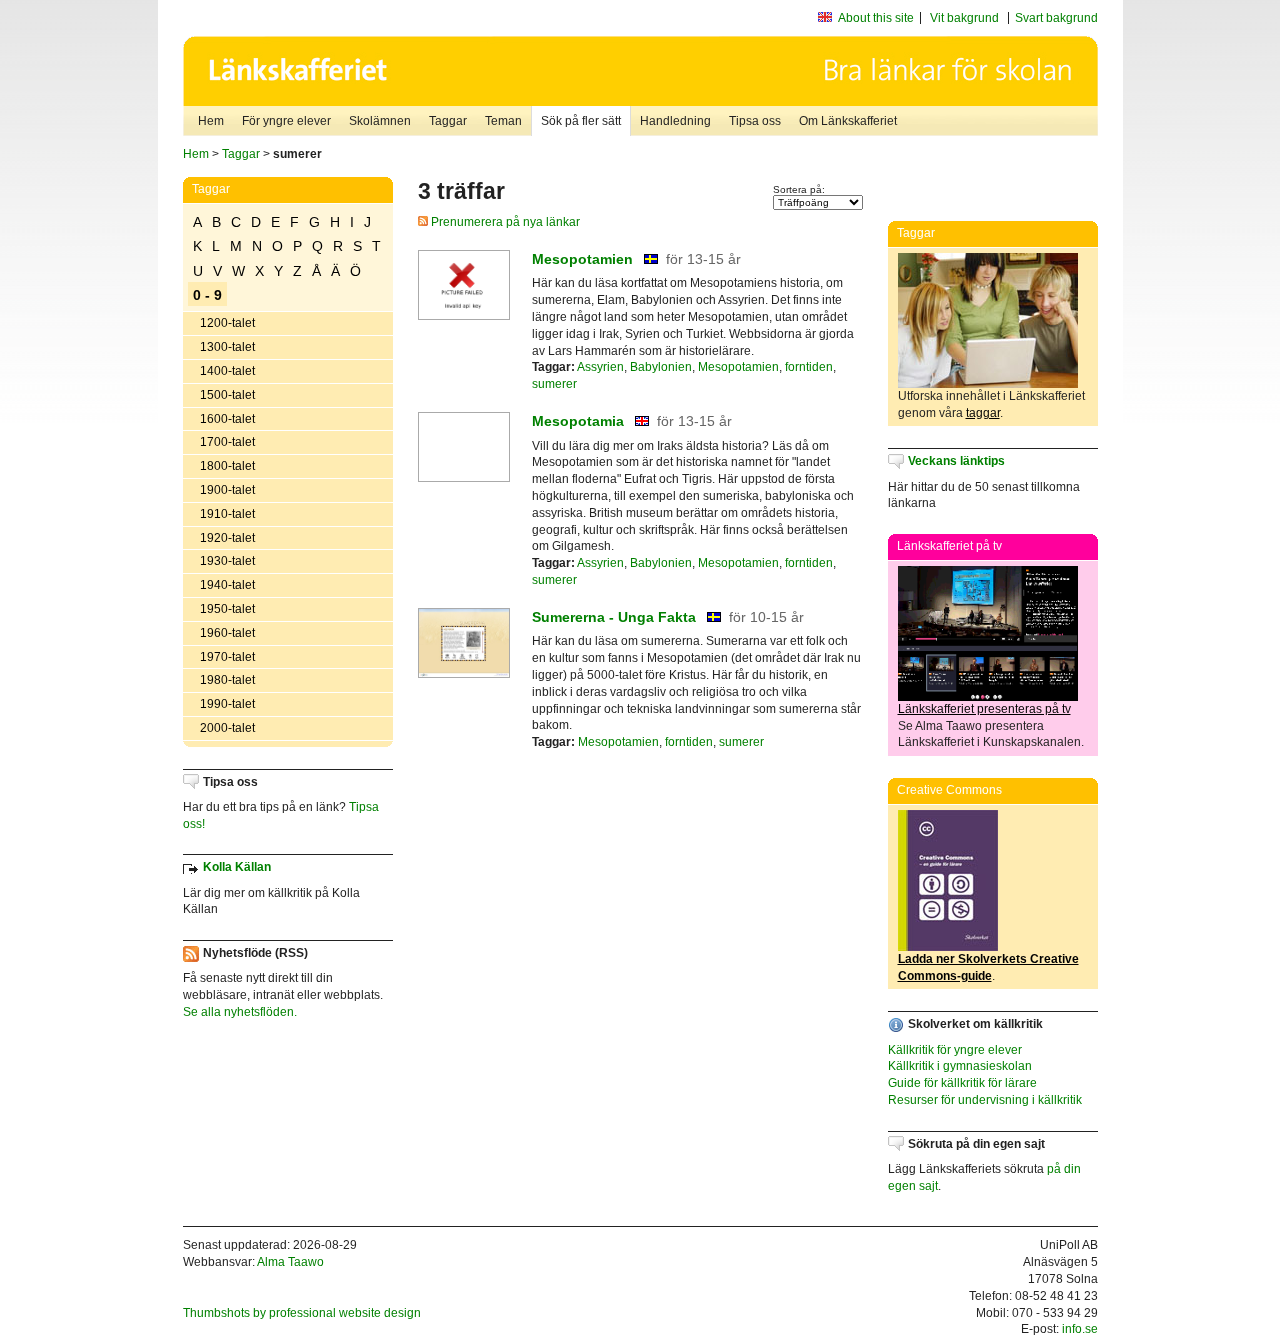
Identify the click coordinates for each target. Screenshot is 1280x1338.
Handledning (675, 121)
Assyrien (600, 367)
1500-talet (227, 395)
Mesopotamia (578, 421)
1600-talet (227, 419)
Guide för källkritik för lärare (962, 1083)
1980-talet (227, 680)
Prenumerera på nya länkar (504, 222)
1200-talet (227, 323)
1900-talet (227, 490)
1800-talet (227, 466)
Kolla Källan (237, 867)
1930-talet (227, 561)
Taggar (448, 121)
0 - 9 (207, 295)
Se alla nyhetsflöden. (240, 1012)
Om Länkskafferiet (848, 121)
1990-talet (227, 704)
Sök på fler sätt (581, 121)
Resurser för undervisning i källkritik (985, 1100)
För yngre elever (286, 121)
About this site (876, 18)
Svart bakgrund (1056, 18)
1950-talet (227, 609)
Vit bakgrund (964, 18)
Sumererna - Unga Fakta (614, 617)
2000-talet (227, 728)
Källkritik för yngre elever (955, 1050)
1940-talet (227, 585)
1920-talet (227, 538)
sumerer (554, 384)
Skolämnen (380, 121)
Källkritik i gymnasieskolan (960, 1066)
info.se (1080, 1329)
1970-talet (227, 657)
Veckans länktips (956, 461)
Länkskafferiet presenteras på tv (984, 709)
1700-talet (227, 442)
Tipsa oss (755, 121)
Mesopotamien (582, 259)
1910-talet (227, 514)
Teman (503, 121)
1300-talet (227, 347)
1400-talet (227, 371)
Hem (211, 121)
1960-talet (227, 633)
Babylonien (661, 367)
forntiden (809, 367)
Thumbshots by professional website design (302, 1313)
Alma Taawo (290, 1262)
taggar (983, 413)
